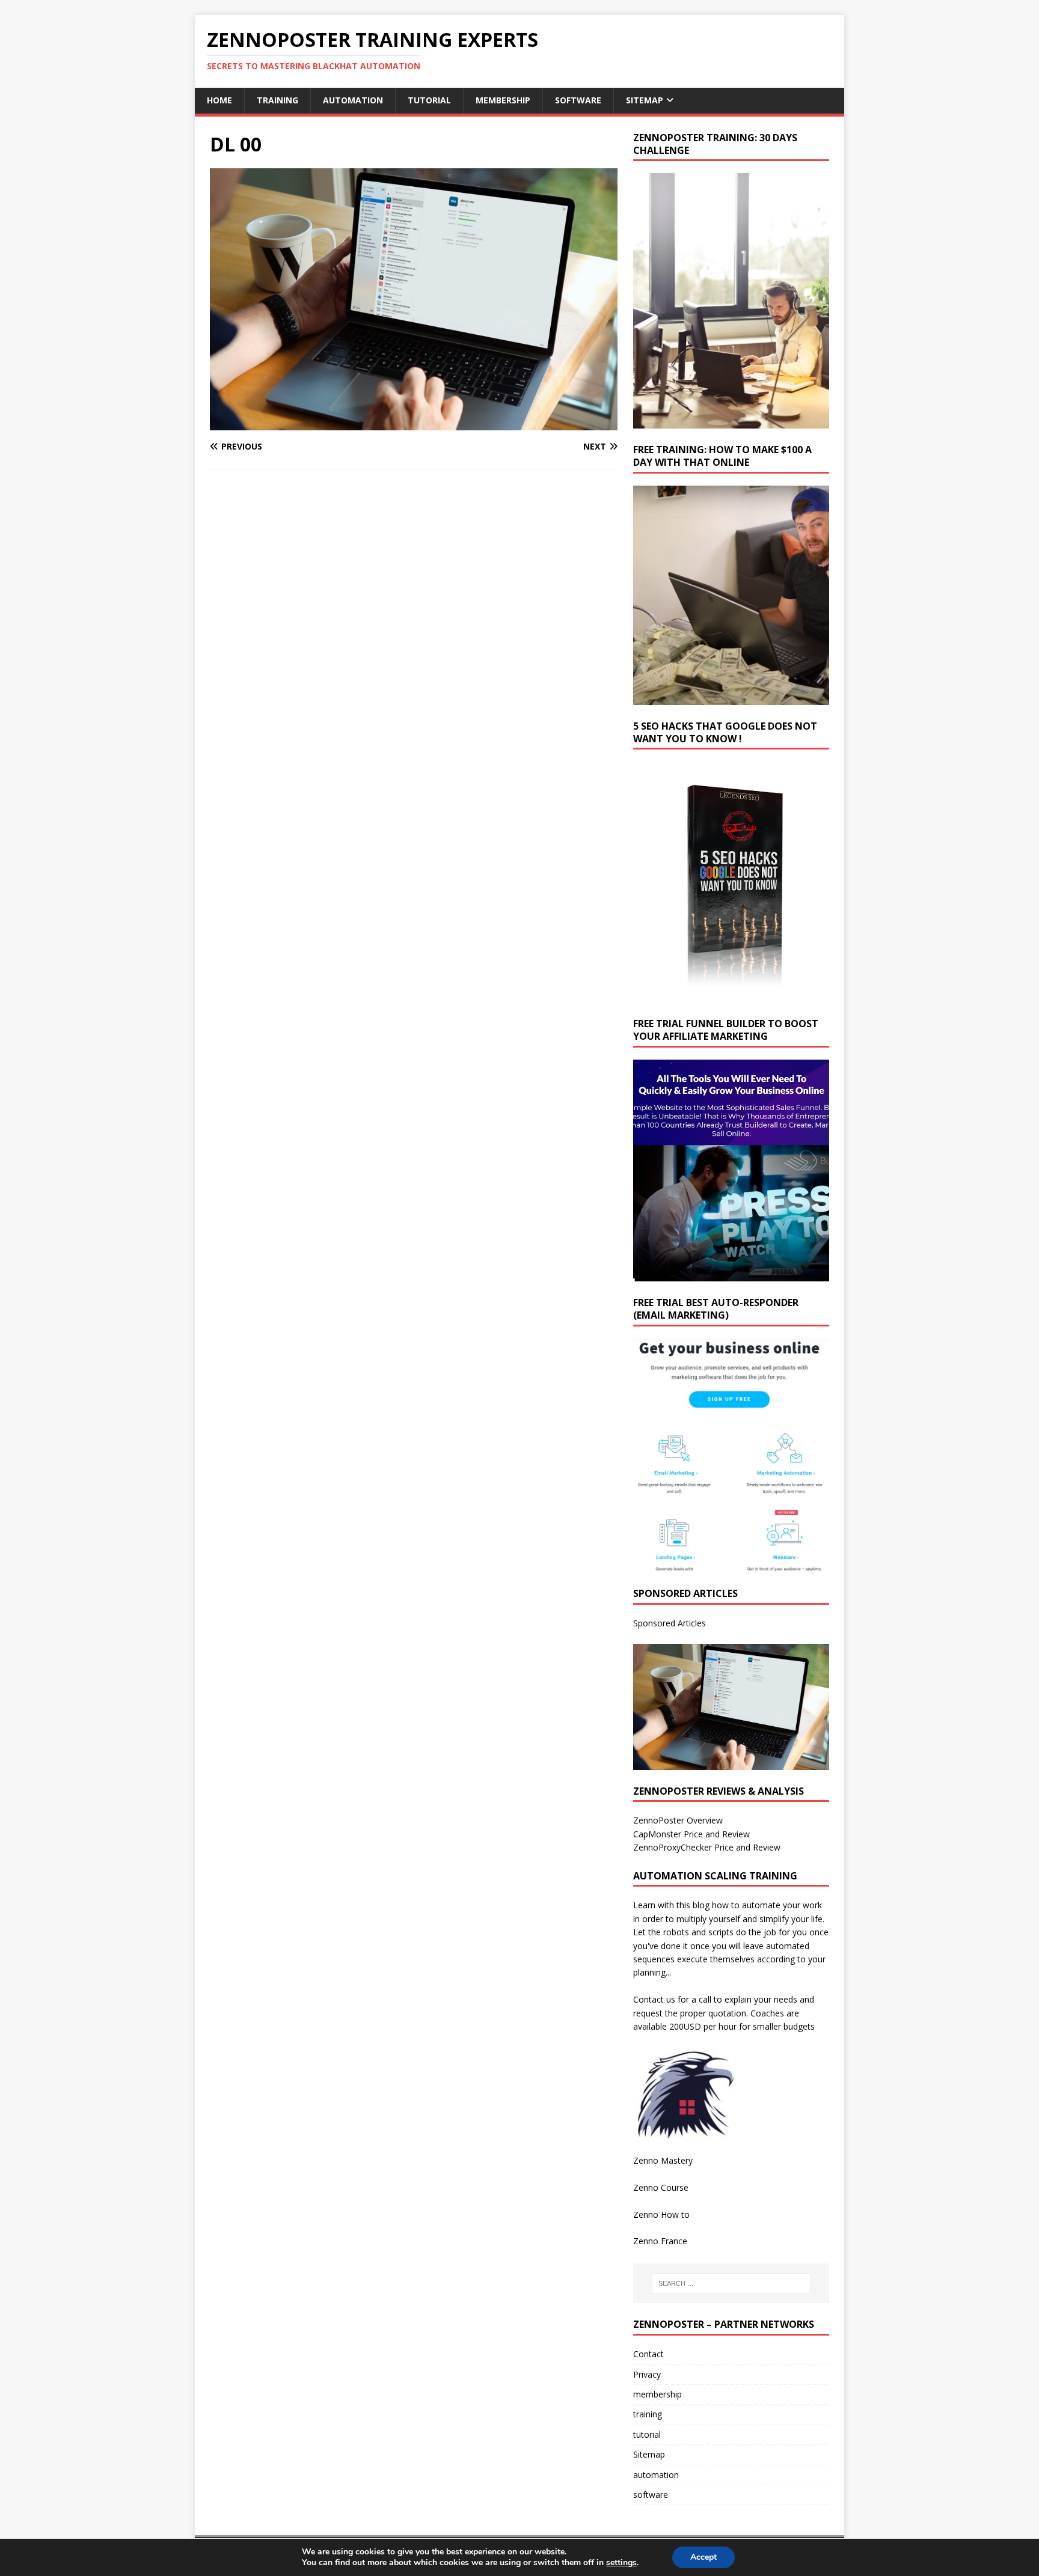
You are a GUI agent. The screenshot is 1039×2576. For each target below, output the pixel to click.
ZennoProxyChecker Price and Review (707, 1847)
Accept (703, 2557)
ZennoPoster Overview (678, 1820)
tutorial (429, 100)
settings (621, 2563)
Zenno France (660, 2241)
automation (353, 100)
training (277, 100)
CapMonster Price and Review (691, 1834)
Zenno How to (661, 2214)
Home (219, 100)
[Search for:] (731, 2283)
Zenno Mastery (663, 2160)
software (578, 100)
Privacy (647, 2374)
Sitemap (645, 100)
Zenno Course (661, 2187)
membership (503, 100)
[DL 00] (414, 423)
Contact (648, 2354)
